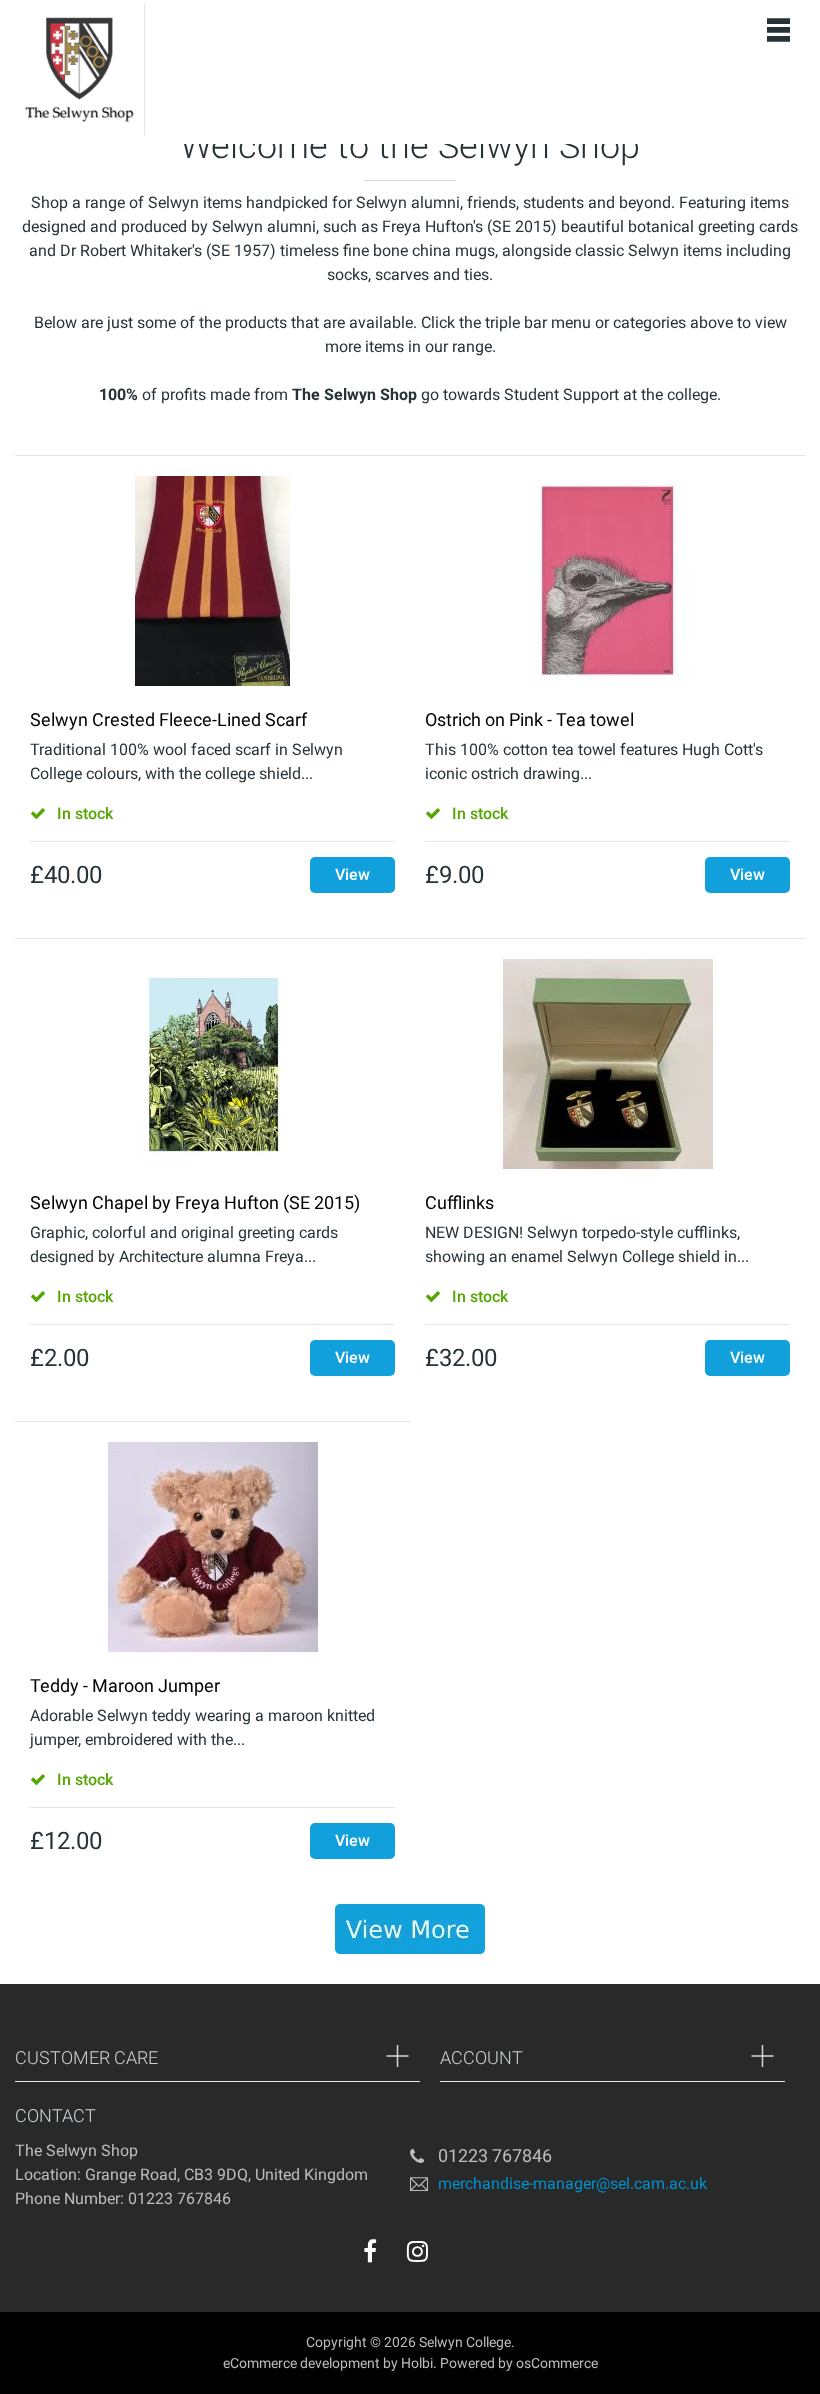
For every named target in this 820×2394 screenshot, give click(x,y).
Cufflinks (459, 1202)
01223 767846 (495, 2155)
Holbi (417, 2363)
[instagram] (417, 2251)
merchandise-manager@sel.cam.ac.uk (572, 2182)
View (352, 874)
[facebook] (370, 2251)
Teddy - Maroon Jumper (125, 1685)
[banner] (410, 1929)
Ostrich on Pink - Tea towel (529, 719)
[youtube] (458, 2256)
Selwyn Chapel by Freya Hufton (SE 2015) (195, 1202)
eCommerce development (301, 2363)
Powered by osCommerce (519, 2363)
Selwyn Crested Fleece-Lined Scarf (168, 719)
